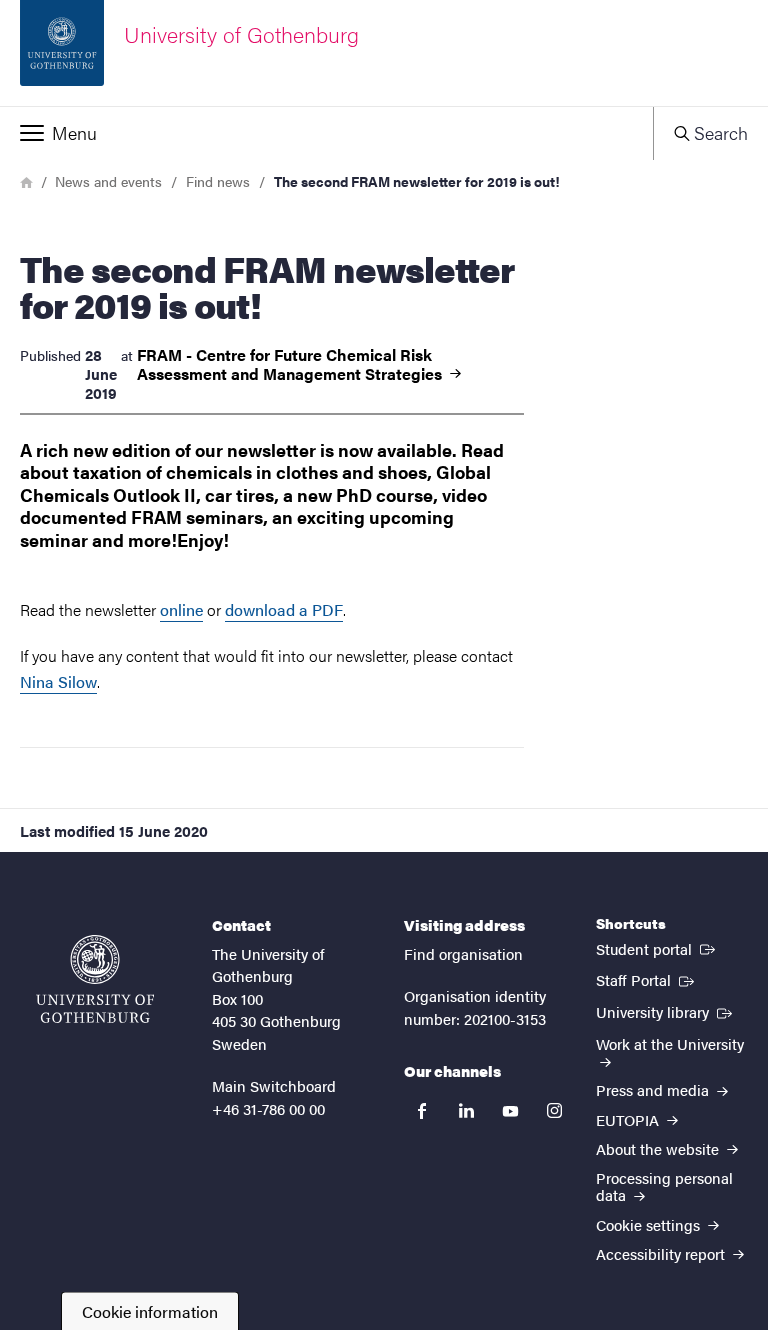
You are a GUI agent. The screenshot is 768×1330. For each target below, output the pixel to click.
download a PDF (284, 609)
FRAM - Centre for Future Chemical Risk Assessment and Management (291, 364)
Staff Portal (647, 979)
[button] (326, 133)
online (181, 609)
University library (666, 1011)
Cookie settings (650, 1224)
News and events (108, 181)
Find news (218, 181)
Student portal (657, 948)
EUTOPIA (629, 1119)
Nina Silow (58, 681)
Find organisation (463, 953)
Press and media (654, 1089)
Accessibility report (662, 1253)
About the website (659, 1148)
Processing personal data (664, 1186)
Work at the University (670, 1043)
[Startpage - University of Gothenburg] (95, 979)
